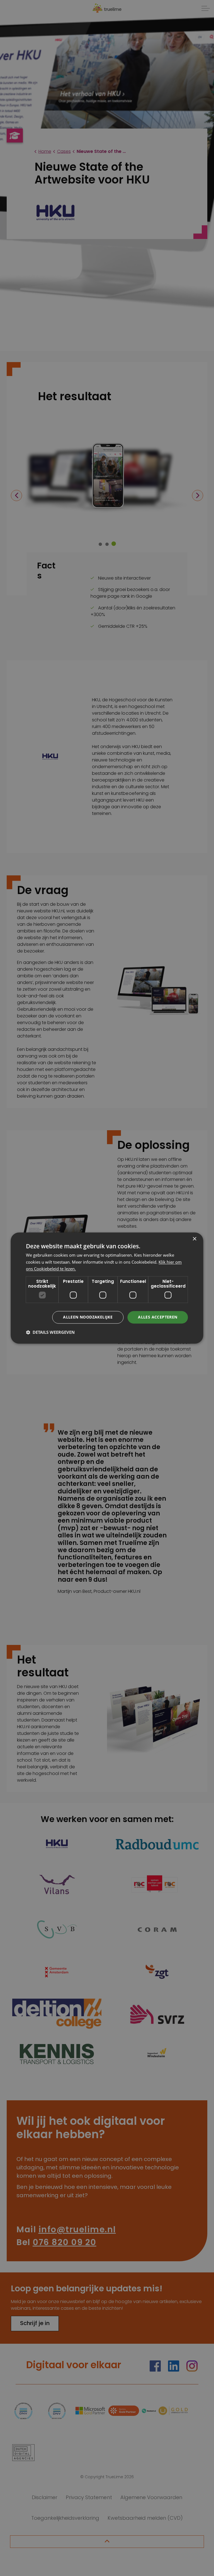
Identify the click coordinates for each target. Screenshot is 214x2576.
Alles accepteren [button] (158, 1317)
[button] (50, 1332)
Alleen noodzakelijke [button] (88, 1317)
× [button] (194, 1239)
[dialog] (107, 1288)
